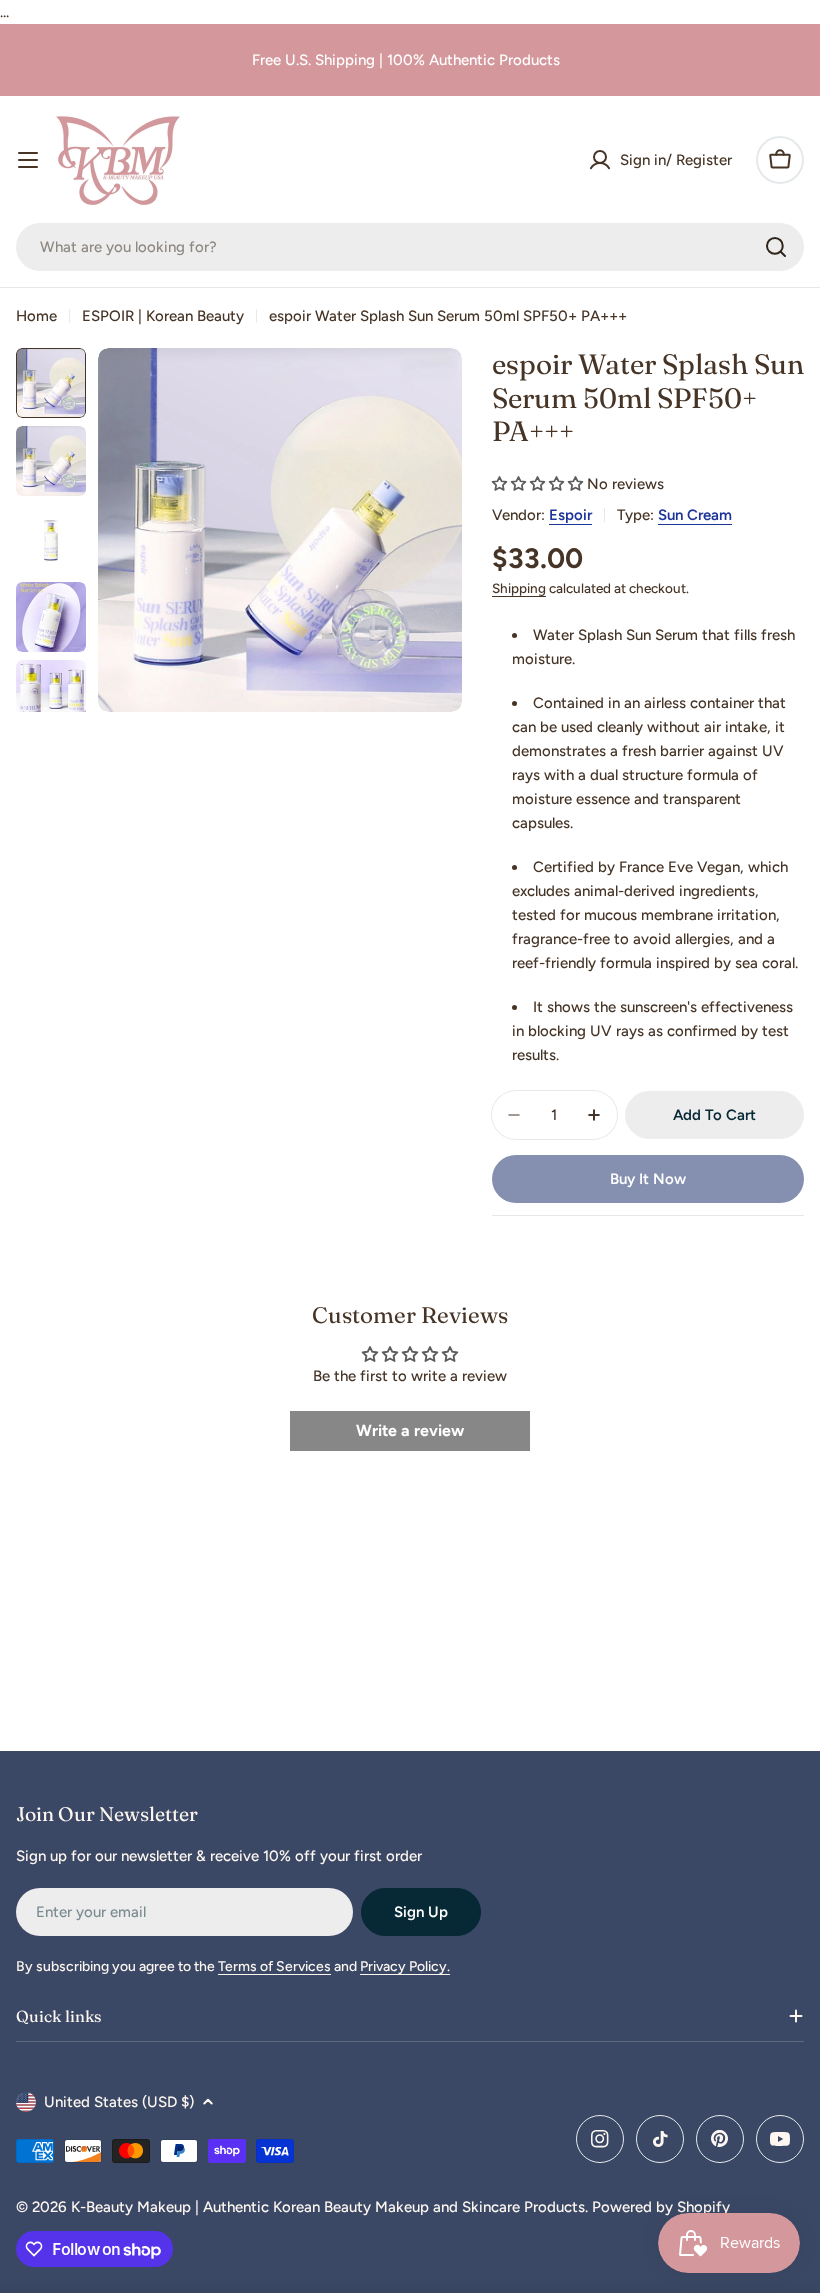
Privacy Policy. (405, 1966)
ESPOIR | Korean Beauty (163, 316)
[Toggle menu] (28, 160)
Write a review (410, 1430)
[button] (537, 484)
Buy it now (648, 1179)
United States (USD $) (119, 2102)
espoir (570, 515)
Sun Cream (695, 515)
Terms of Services (274, 1966)
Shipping (519, 588)
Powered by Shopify (661, 2207)
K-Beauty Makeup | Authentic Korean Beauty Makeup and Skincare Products (328, 2207)
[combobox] (410, 247)
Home (36, 316)
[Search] (776, 247)
